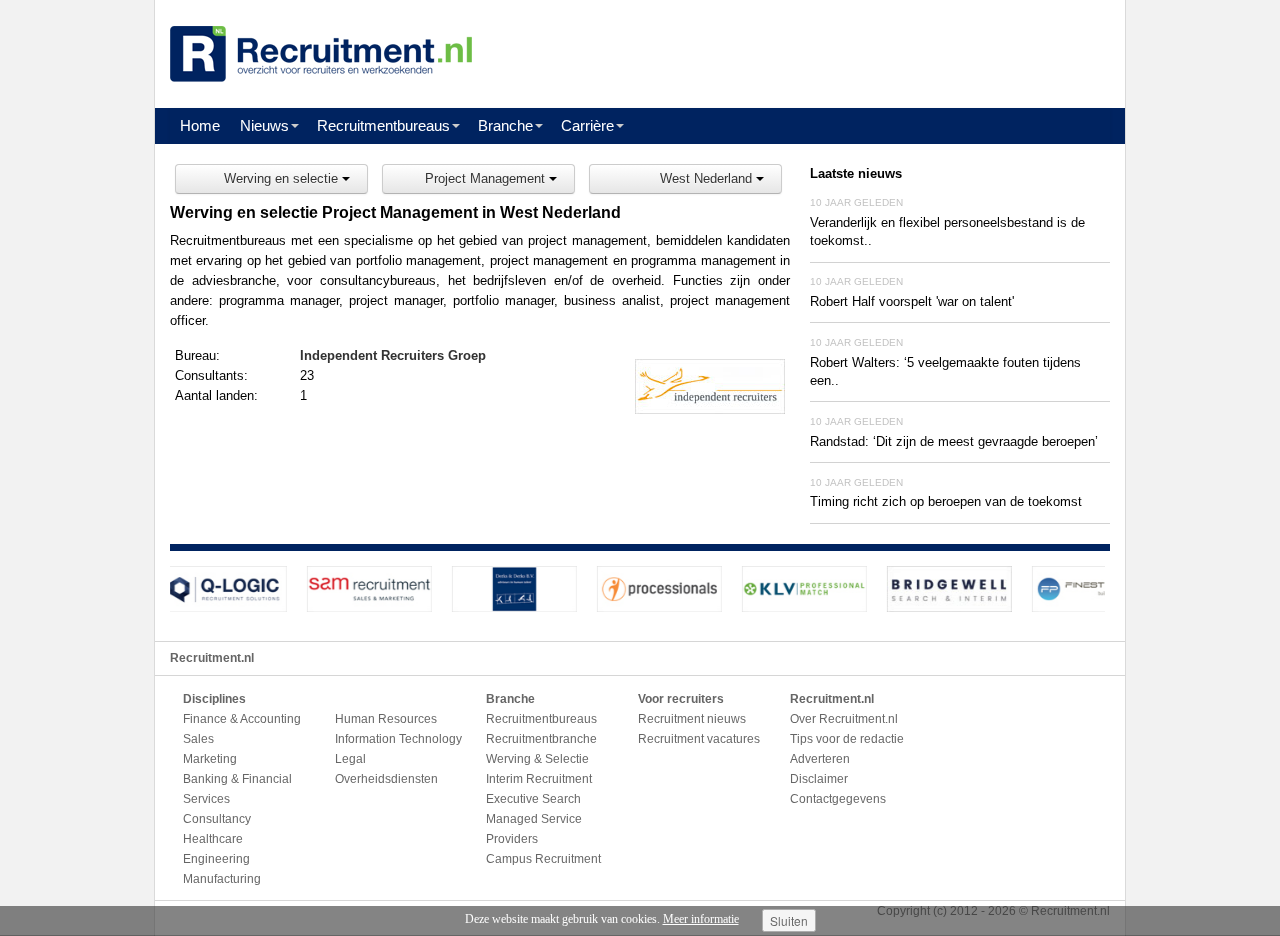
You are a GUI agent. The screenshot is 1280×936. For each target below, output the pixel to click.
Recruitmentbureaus (383, 125)
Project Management (487, 178)
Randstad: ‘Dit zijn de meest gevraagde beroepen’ (954, 441)
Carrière (587, 125)
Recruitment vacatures (699, 739)
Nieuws (264, 125)
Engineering (216, 859)
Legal (350, 759)
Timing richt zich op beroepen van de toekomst (946, 501)
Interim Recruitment (539, 779)
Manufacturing (222, 879)
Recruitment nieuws (692, 719)
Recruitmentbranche (541, 739)
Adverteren (820, 759)
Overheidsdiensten (386, 779)
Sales (198, 739)
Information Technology (398, 739)
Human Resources (386, 719)
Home (200, 125)
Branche (505, 125)
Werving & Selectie (537, 759)
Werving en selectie (283, 178)
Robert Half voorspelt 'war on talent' (912, 301)
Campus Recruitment (543, 859)
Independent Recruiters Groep (393, 355)
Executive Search (533, 799)
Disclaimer (819, 779)
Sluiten (789, 920)
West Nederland (708, 178)
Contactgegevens (838, 799)
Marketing (210, 759)
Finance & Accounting (242, 719)
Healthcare (213, 839)
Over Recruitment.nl (844, 719)
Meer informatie (701, 919)
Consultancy (217, 819)
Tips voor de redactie (847, 739)
